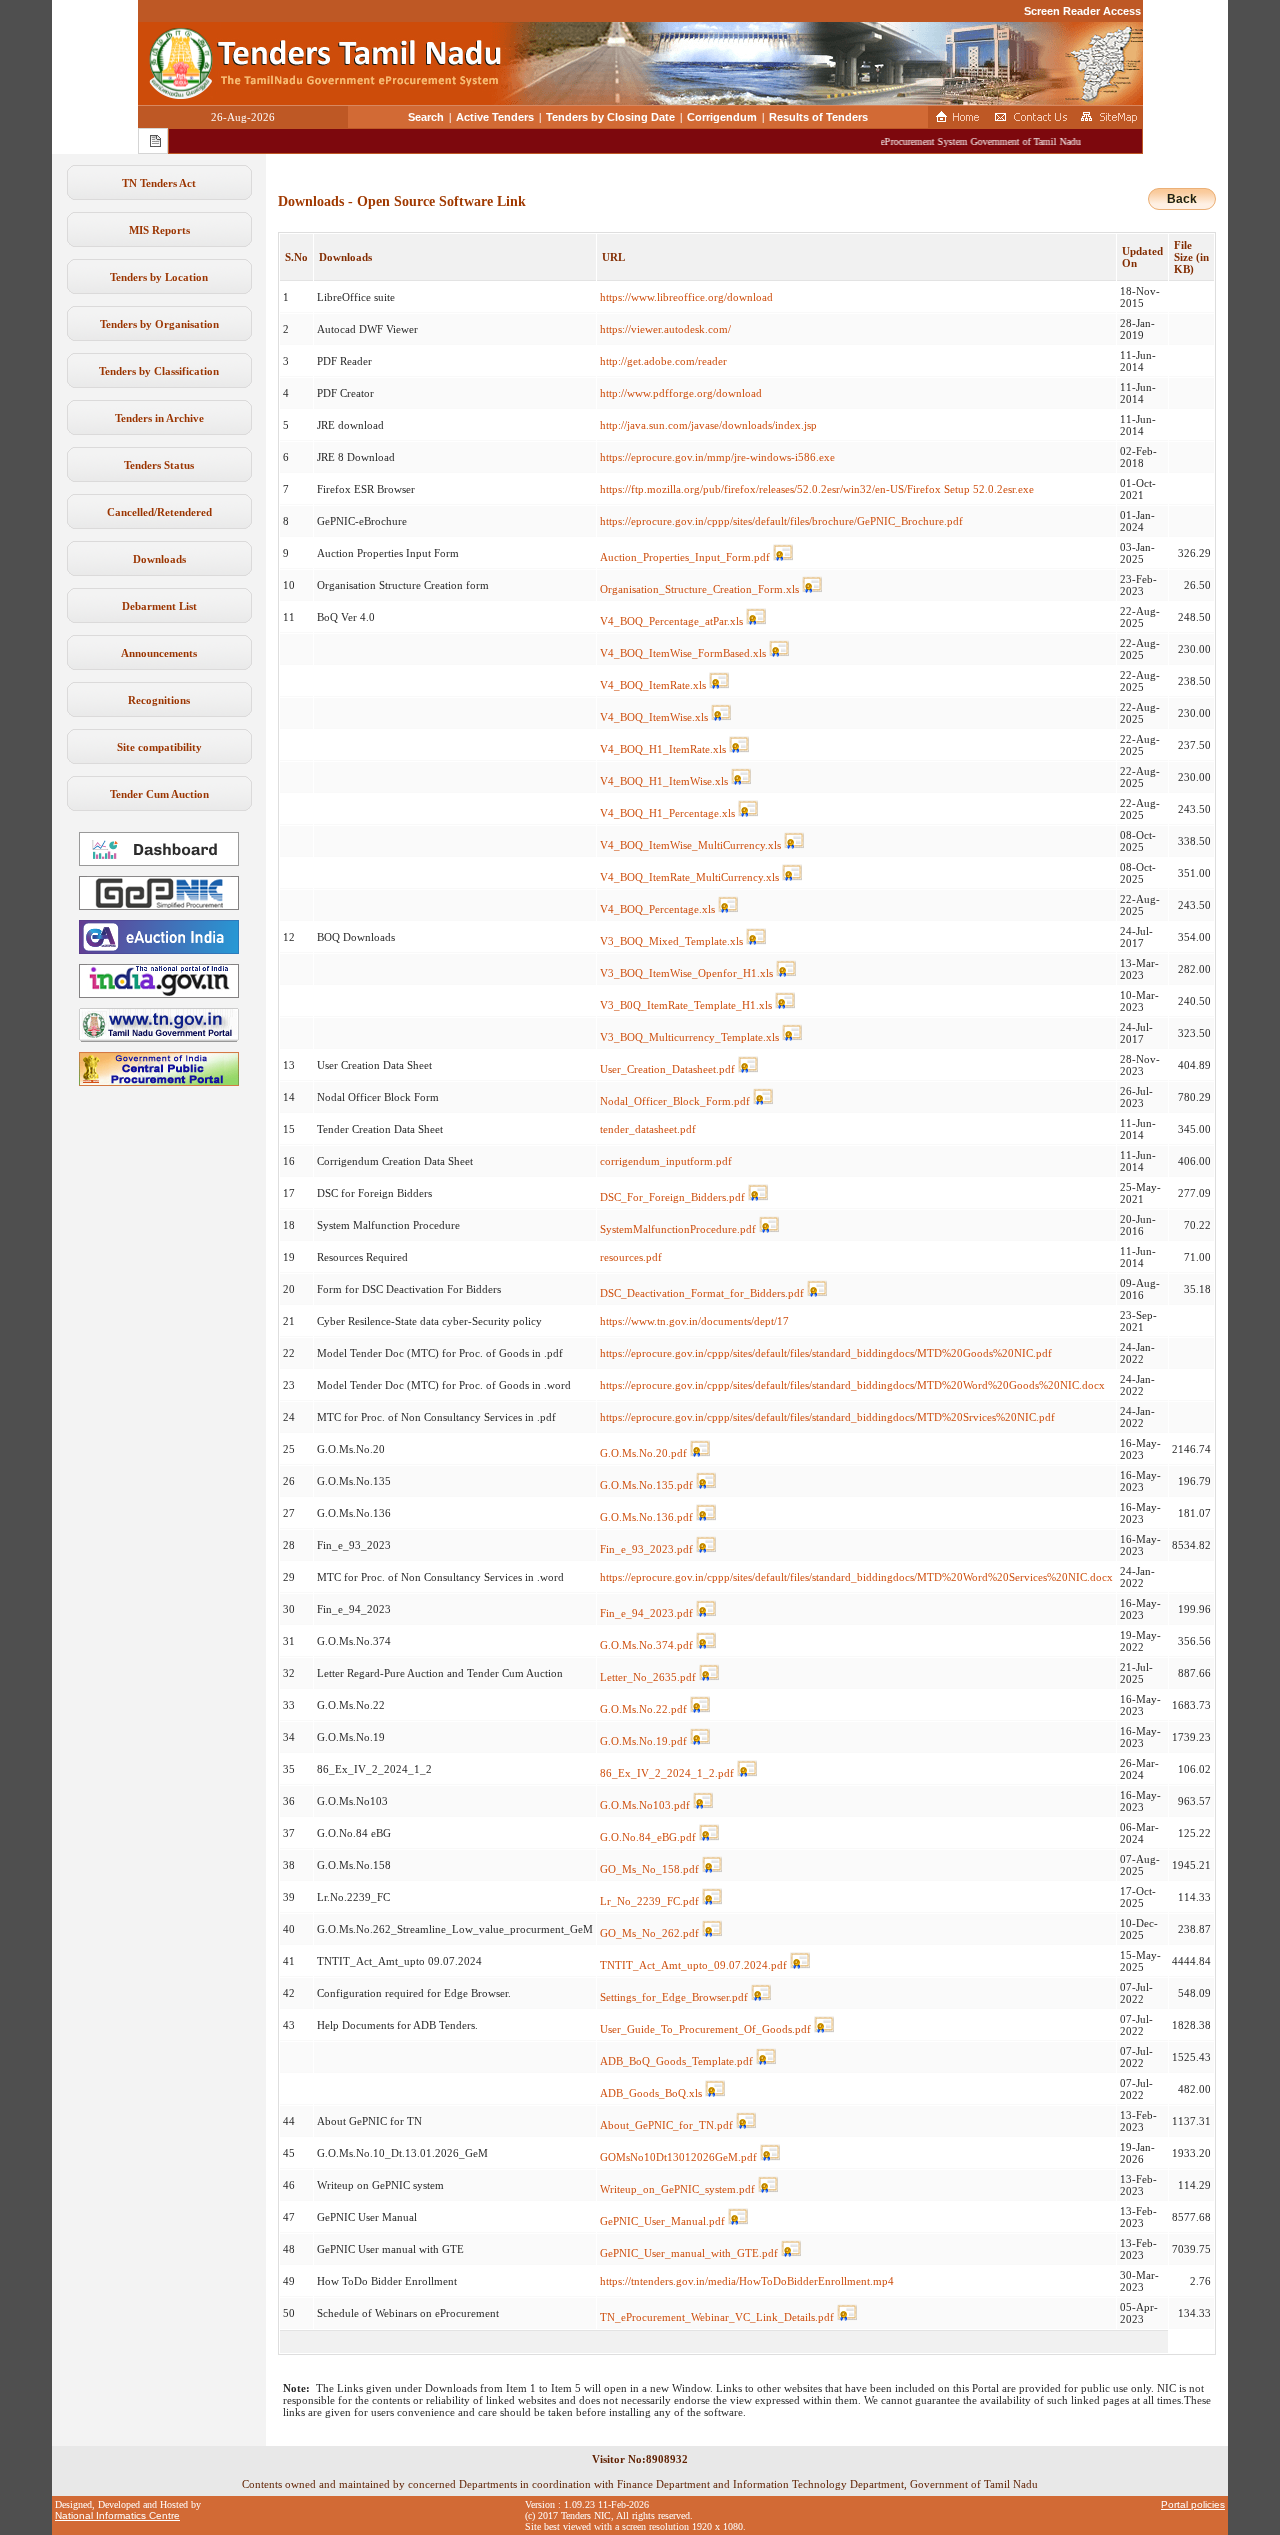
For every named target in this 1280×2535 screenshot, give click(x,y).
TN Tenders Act (159, 183)
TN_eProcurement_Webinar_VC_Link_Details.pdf (717, 2317)
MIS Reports (159, 230)
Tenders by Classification (159, 371)
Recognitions (159, 700)
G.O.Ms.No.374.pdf (646, 1645)
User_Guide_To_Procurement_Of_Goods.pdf (705, 2029)
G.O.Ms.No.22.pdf (643, 1709)
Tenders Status (159, 465)
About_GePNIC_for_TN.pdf (666, 2125)
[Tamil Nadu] (159, 1038)
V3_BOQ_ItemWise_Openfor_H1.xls (686, 973)
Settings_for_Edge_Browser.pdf (674, 1997)
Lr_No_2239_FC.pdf (649, 1901)
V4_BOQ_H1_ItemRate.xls (663, 749)
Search (426, 117)
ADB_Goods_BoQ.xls (651, 2093)
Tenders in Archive (159, 418)
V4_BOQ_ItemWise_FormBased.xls (683, 653)
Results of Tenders (818, 117)
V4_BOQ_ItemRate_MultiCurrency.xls (689, 877)
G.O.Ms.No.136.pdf (646, 1517)
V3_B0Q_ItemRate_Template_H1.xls (686, 1005)
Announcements (159, 653)
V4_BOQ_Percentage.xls (657, 909)
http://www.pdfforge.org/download (681, 393)
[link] (159, 906)
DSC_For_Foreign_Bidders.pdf (672, 1197)
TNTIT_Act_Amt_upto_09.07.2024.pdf (693, 1965)
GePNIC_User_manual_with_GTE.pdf (689, 2253)
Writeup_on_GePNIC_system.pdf (677, 2189)
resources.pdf (631, 1257)
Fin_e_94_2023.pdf (646, 1613)
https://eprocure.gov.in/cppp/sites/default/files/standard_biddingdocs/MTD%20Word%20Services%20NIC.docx (856, 1577)
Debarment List (159, 606)
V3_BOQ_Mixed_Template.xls (671, 941)
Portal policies (1193, 2504)
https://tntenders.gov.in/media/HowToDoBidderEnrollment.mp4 (747, 2281)
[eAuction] (159, 950)
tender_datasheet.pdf (648, 1129)
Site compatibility (159, 747)
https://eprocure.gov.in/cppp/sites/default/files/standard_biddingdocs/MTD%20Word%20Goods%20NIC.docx (852, 1385)
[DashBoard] (159, 862)
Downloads (159, 559)
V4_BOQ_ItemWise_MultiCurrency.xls (690, 845)
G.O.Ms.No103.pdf (645, 1805)
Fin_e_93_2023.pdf (646, 1549)
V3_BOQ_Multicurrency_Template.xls (689, 1037)
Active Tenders (495, 117)
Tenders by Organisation (159, 324)
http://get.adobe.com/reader (663, 361)
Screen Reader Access (1082, 11)
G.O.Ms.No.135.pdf (646, 1485)
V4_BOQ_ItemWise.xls (654, 717)
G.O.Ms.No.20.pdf (643, 1453)
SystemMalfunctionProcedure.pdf (678, 1229)
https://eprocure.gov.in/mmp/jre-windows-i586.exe (717, 457)
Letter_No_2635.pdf (648, 1677)
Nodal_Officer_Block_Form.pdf (675, 1101)
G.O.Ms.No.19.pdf (643, 1741)
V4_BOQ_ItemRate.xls (653, 685)
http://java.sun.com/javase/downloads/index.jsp (708, 425)
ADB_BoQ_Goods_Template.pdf (676, 2061)
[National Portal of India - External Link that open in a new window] (159, 994)
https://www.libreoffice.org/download (686, 297)
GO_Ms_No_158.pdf (649, 1869)
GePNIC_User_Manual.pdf (662, 2221)
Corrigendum (722, 117)
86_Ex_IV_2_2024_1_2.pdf (667, 1773)
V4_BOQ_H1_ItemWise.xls (664, 781)
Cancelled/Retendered (159, 512)
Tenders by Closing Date (610, 117)
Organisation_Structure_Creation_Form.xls (699, 589)
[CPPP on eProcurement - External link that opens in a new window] (159, 1082)
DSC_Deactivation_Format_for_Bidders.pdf (702, 1293)
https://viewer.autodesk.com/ (665, 329)
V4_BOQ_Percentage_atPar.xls (671, 621)
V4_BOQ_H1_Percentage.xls (667, 813)
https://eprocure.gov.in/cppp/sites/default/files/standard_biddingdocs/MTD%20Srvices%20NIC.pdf (827, 1417)
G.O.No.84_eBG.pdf (648, 1837)
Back (1182, 199)
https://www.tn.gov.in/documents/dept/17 (694, 1321)
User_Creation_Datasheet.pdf (667, 1069)
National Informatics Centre (117, 2515)
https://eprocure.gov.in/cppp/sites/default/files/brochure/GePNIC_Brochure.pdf (781, 521)
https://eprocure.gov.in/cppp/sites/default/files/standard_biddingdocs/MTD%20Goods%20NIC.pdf (826, 1353)
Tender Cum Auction (159, 794)
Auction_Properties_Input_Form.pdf (685, 557)
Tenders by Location (159, 277)
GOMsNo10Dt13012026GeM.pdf (678, 2157)
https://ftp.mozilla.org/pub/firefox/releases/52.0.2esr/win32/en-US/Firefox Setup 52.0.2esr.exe (817, 489)
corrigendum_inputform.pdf (666, 1161)
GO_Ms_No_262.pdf (649, 1933)
